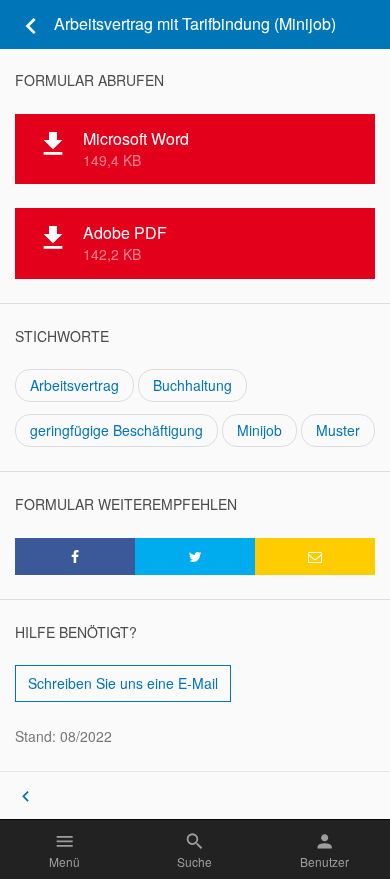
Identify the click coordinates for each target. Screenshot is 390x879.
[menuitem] (315, 556)
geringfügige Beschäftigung (116, 430)
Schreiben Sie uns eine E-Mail (123, 683)
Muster (338, 430)
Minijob (259, 430)
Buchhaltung (192, 385)
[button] (75, 556)
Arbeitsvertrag (74, 385)
